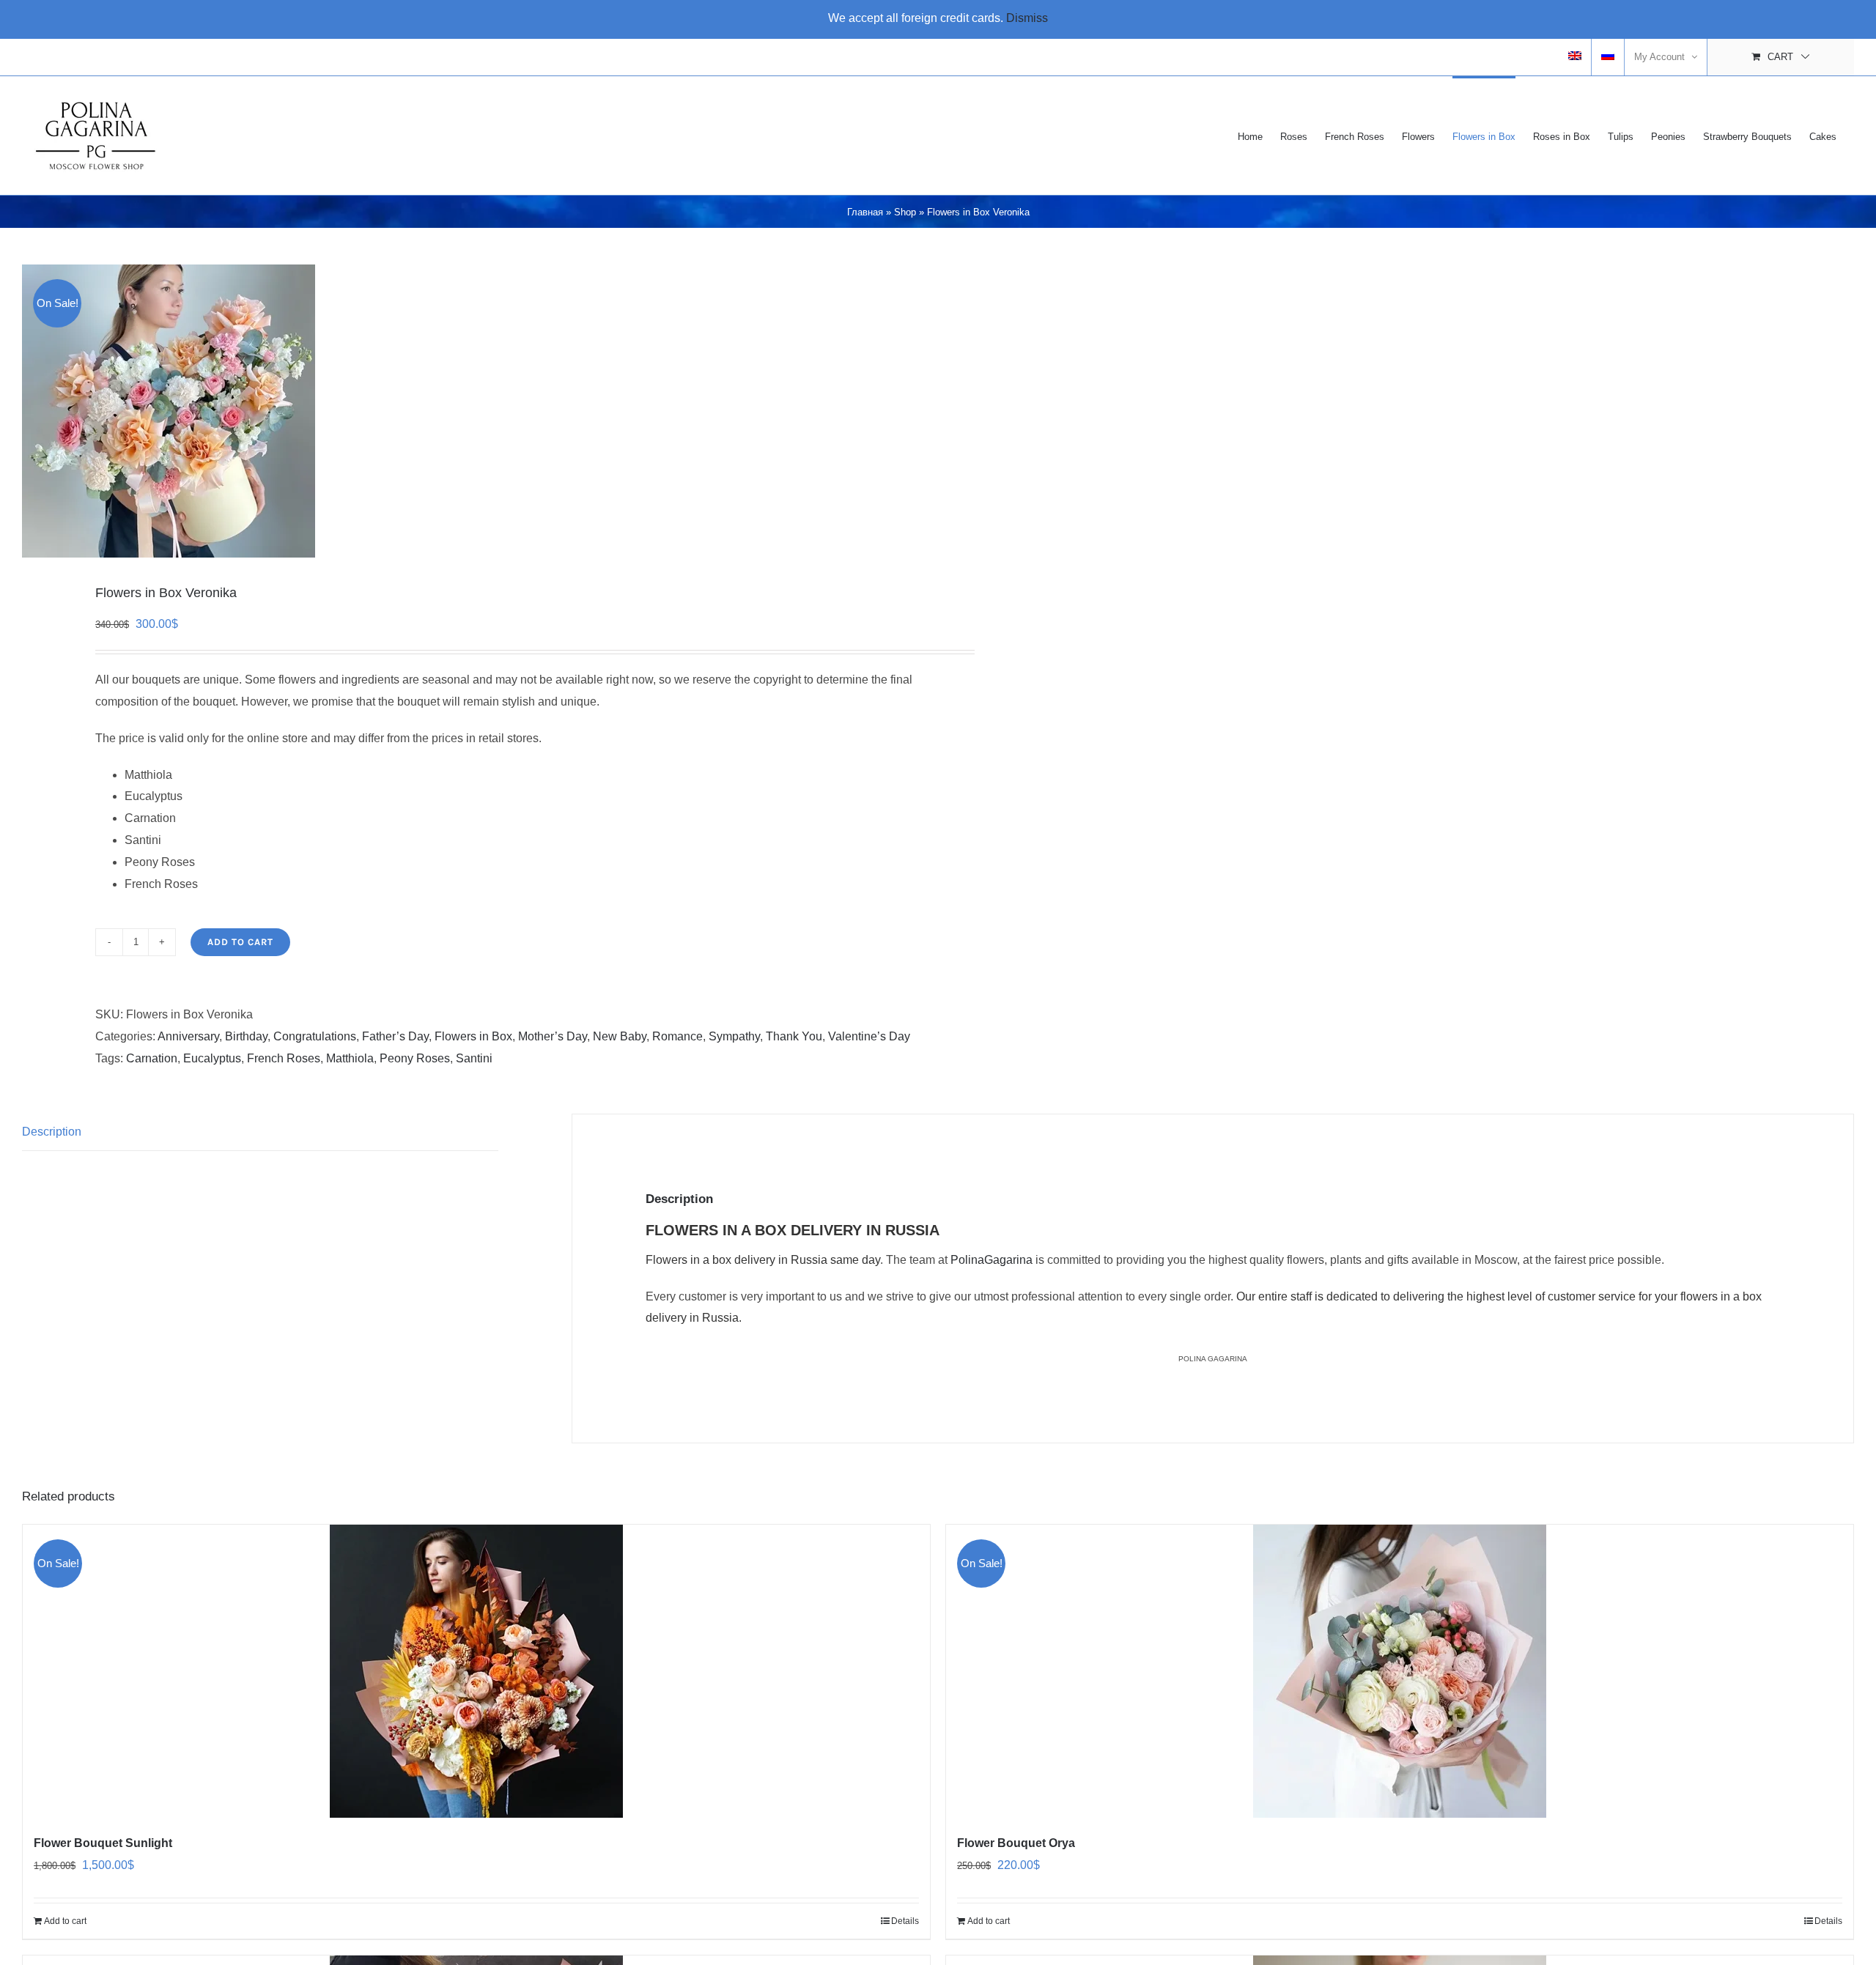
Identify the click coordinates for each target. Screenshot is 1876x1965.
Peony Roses (415, 1058)
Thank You (794, 1036)
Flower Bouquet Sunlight (103, 1843)
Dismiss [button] (1027, 18)
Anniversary (188, 1036)
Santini (474, 1058)
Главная (865, 212)
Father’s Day (395, 1036)
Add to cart (240, 942)
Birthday (246, 1036)
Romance (677, 1036)
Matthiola (350, 1058)
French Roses (284, 1058)
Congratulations (315, 1036)
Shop (905, 212)
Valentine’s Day (869, 1036)
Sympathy (734, 1036)
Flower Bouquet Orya (1016, 1843)
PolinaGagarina (991, 1260)
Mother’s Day (553, 1036)
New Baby (620, 1036)
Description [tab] (52, 1132)
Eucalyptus (212, 1058)
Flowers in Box (473, 1036)
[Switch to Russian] (1608, 57)
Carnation (152, 1058)
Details (905, 1921)
